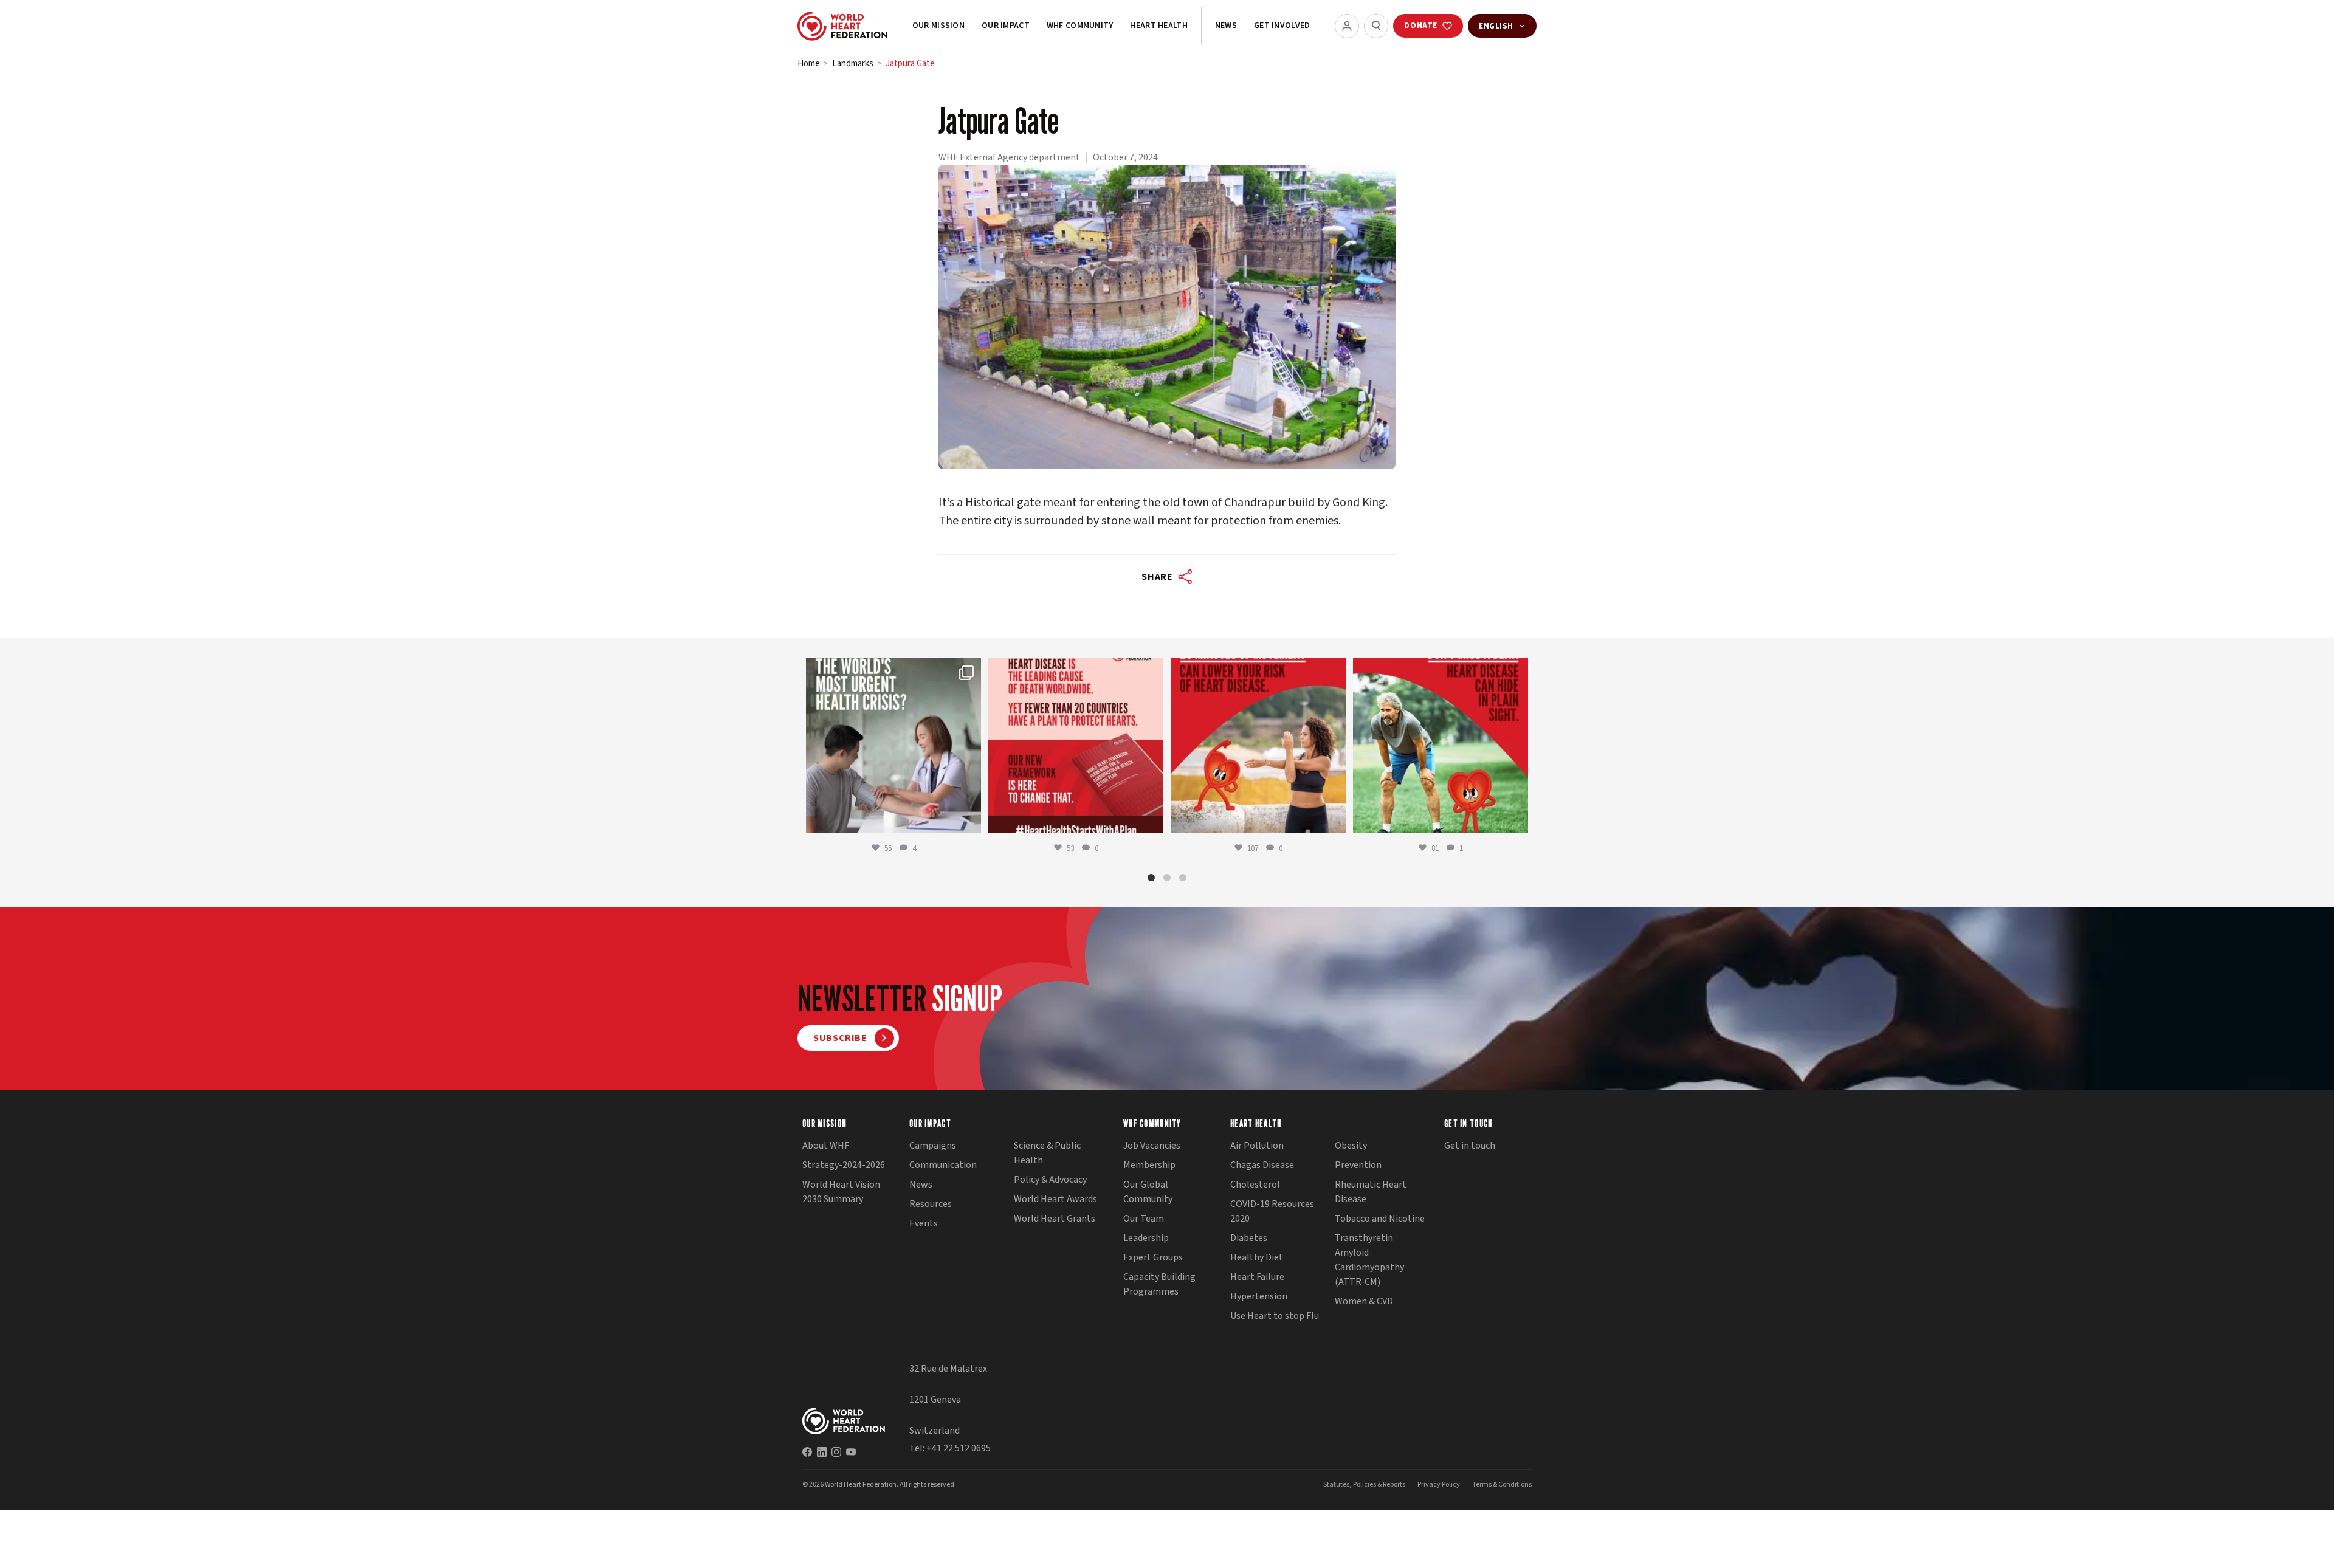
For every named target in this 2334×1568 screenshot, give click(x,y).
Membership (1149, 1165)
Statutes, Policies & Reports (1364, 1484)
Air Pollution (1257, 1146)
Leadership (1146, 1238)
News (1226, 26)
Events (924, 1223)
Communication (943, 1165)
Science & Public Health (1047, 1153)
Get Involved (1282, 26)
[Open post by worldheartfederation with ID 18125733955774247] (1258, 746)
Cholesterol (1255, 1185)
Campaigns (933, 1146)
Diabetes (1249, 1238)
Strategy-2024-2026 (844, 1165)
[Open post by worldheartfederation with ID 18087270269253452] (1441, 746)
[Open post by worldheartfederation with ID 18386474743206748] (1076, 746)
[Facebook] (807, 1452)
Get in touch (1470, 1146)
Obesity (1351, 1146)
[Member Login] (1347, 26)
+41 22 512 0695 (959, 1448)
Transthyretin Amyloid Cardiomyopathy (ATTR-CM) (1369, 1260)
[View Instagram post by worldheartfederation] (969, 818)
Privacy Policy (1439, 1484)
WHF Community (1080, 26)
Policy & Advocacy (1050, 1180)
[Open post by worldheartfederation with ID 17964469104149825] (893, 746)
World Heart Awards (1055, 1199)
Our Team (1144, 1219)
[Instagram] (836, 1452)
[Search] (1376, 26)
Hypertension (1259, 1296)
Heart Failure (1257, 1277)
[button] (1151, 878)
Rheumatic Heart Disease (1371, 1192)
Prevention (1358, 1165)
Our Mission (938, 26)
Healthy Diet (1257, 1257)
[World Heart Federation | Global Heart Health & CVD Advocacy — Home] (842, 26)
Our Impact (1006, 26)
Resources (931, 1204)
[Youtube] (851, 1452)
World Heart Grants (1055, 1219)
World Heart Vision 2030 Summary (841, 1192)
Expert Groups (1153, 1257)
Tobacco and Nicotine (1380, 1219)
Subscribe (840, 1038)
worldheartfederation (892, 669)
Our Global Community (1148, 1192)
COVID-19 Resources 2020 (1272, 1211)
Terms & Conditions (1502, 1484)
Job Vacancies (1152, 1146)
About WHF (826, 1146)
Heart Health (1158, 26)
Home (809, 64)
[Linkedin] (822, 1452)
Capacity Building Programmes (1159, 1284)
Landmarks (853, 64)
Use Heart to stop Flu (1275, 1316)
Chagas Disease (1262, 1165)
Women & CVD (1364, 1301)
